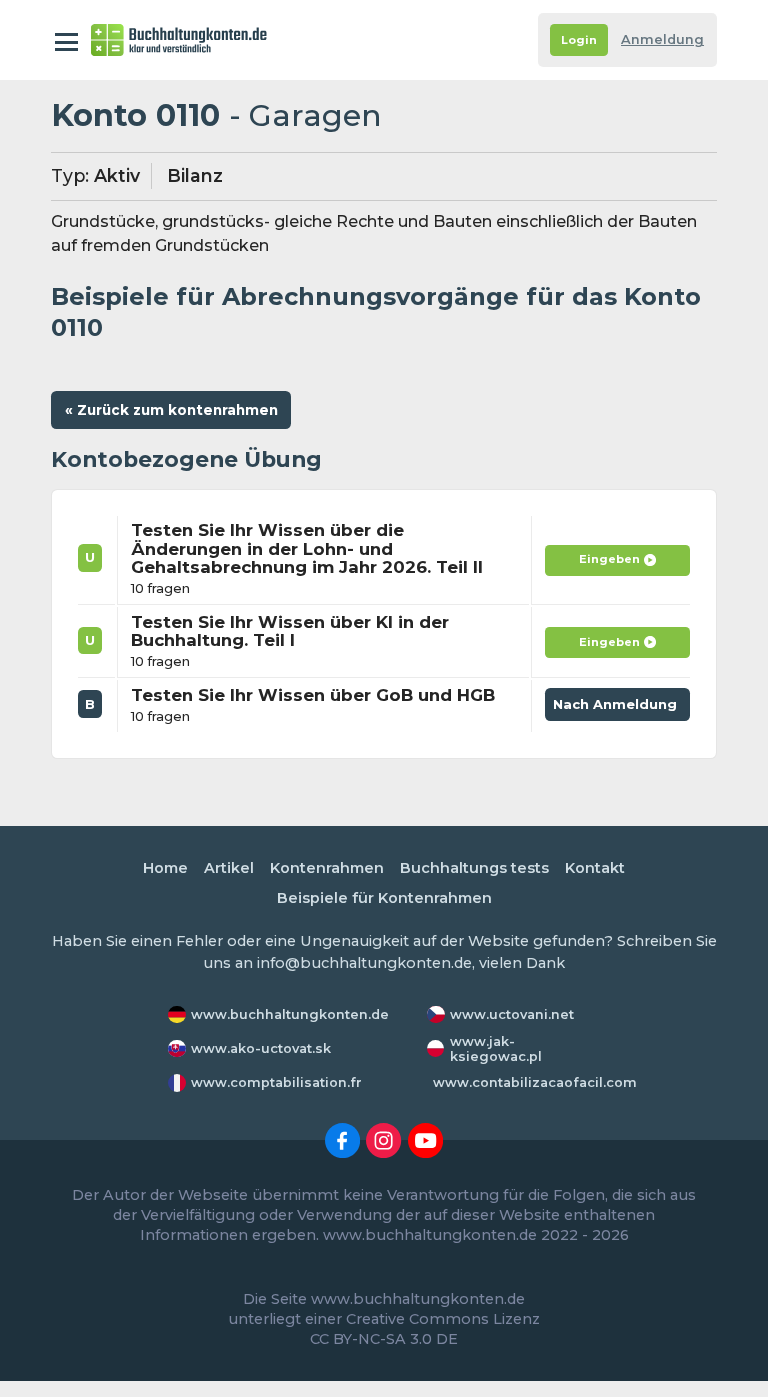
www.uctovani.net (512, 1014)
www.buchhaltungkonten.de (290, 1014)
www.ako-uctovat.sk (261, 1048)
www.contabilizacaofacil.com (535, 1082)
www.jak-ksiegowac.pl (496, 1049)
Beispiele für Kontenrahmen (384, 898)
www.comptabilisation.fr (276, 1082)
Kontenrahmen (327, 868)
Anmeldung (662, 39)
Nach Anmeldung (617, 708)
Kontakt (595, 868)
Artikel (229, 868)
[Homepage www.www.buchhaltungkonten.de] (179, 40)
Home (165, 868)
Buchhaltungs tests (474, 868)
